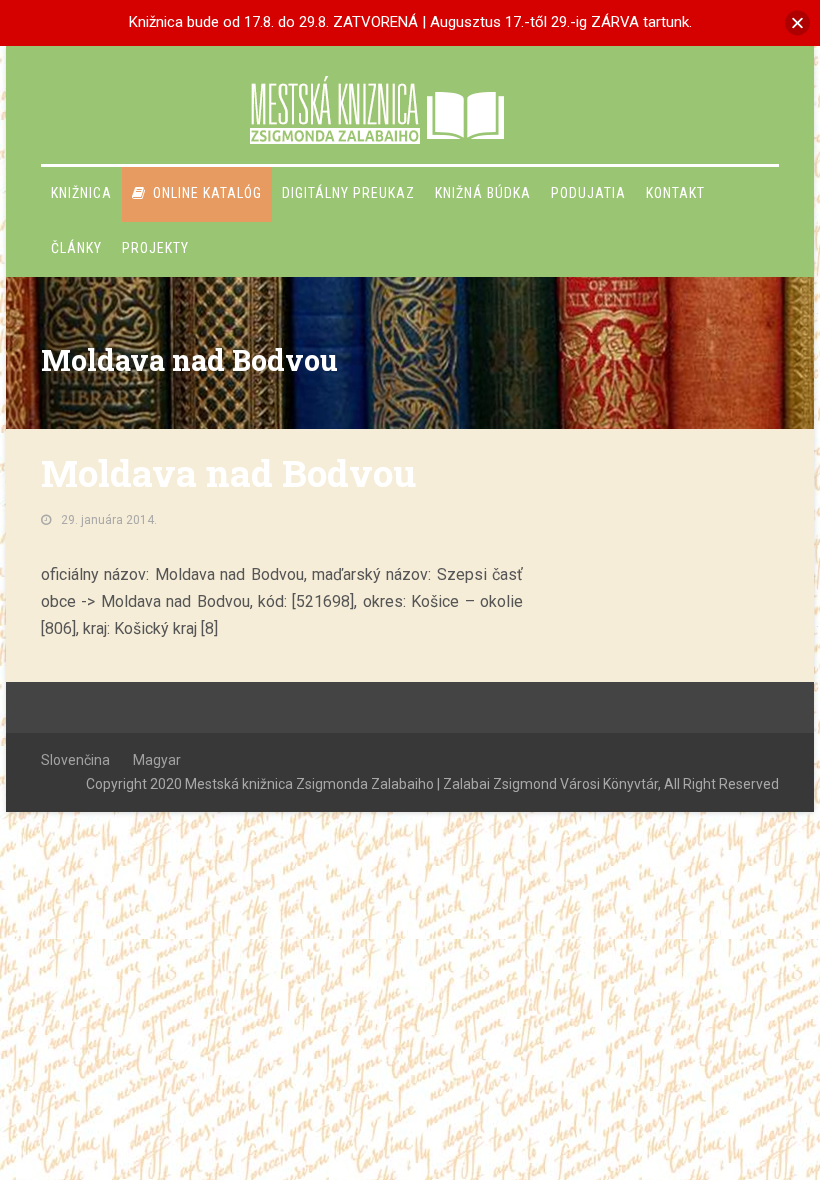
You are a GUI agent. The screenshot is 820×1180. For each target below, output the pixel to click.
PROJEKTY (155, 248)
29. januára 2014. (109, 520)
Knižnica (81, 193)
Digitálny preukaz (348, 193)
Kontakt (675, 193)
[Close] (797, 22)
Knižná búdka (483, 193)
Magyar (157, 760)
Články (76, 248)
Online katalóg (207, 193)
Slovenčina (75, 760)
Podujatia (588, 193)
